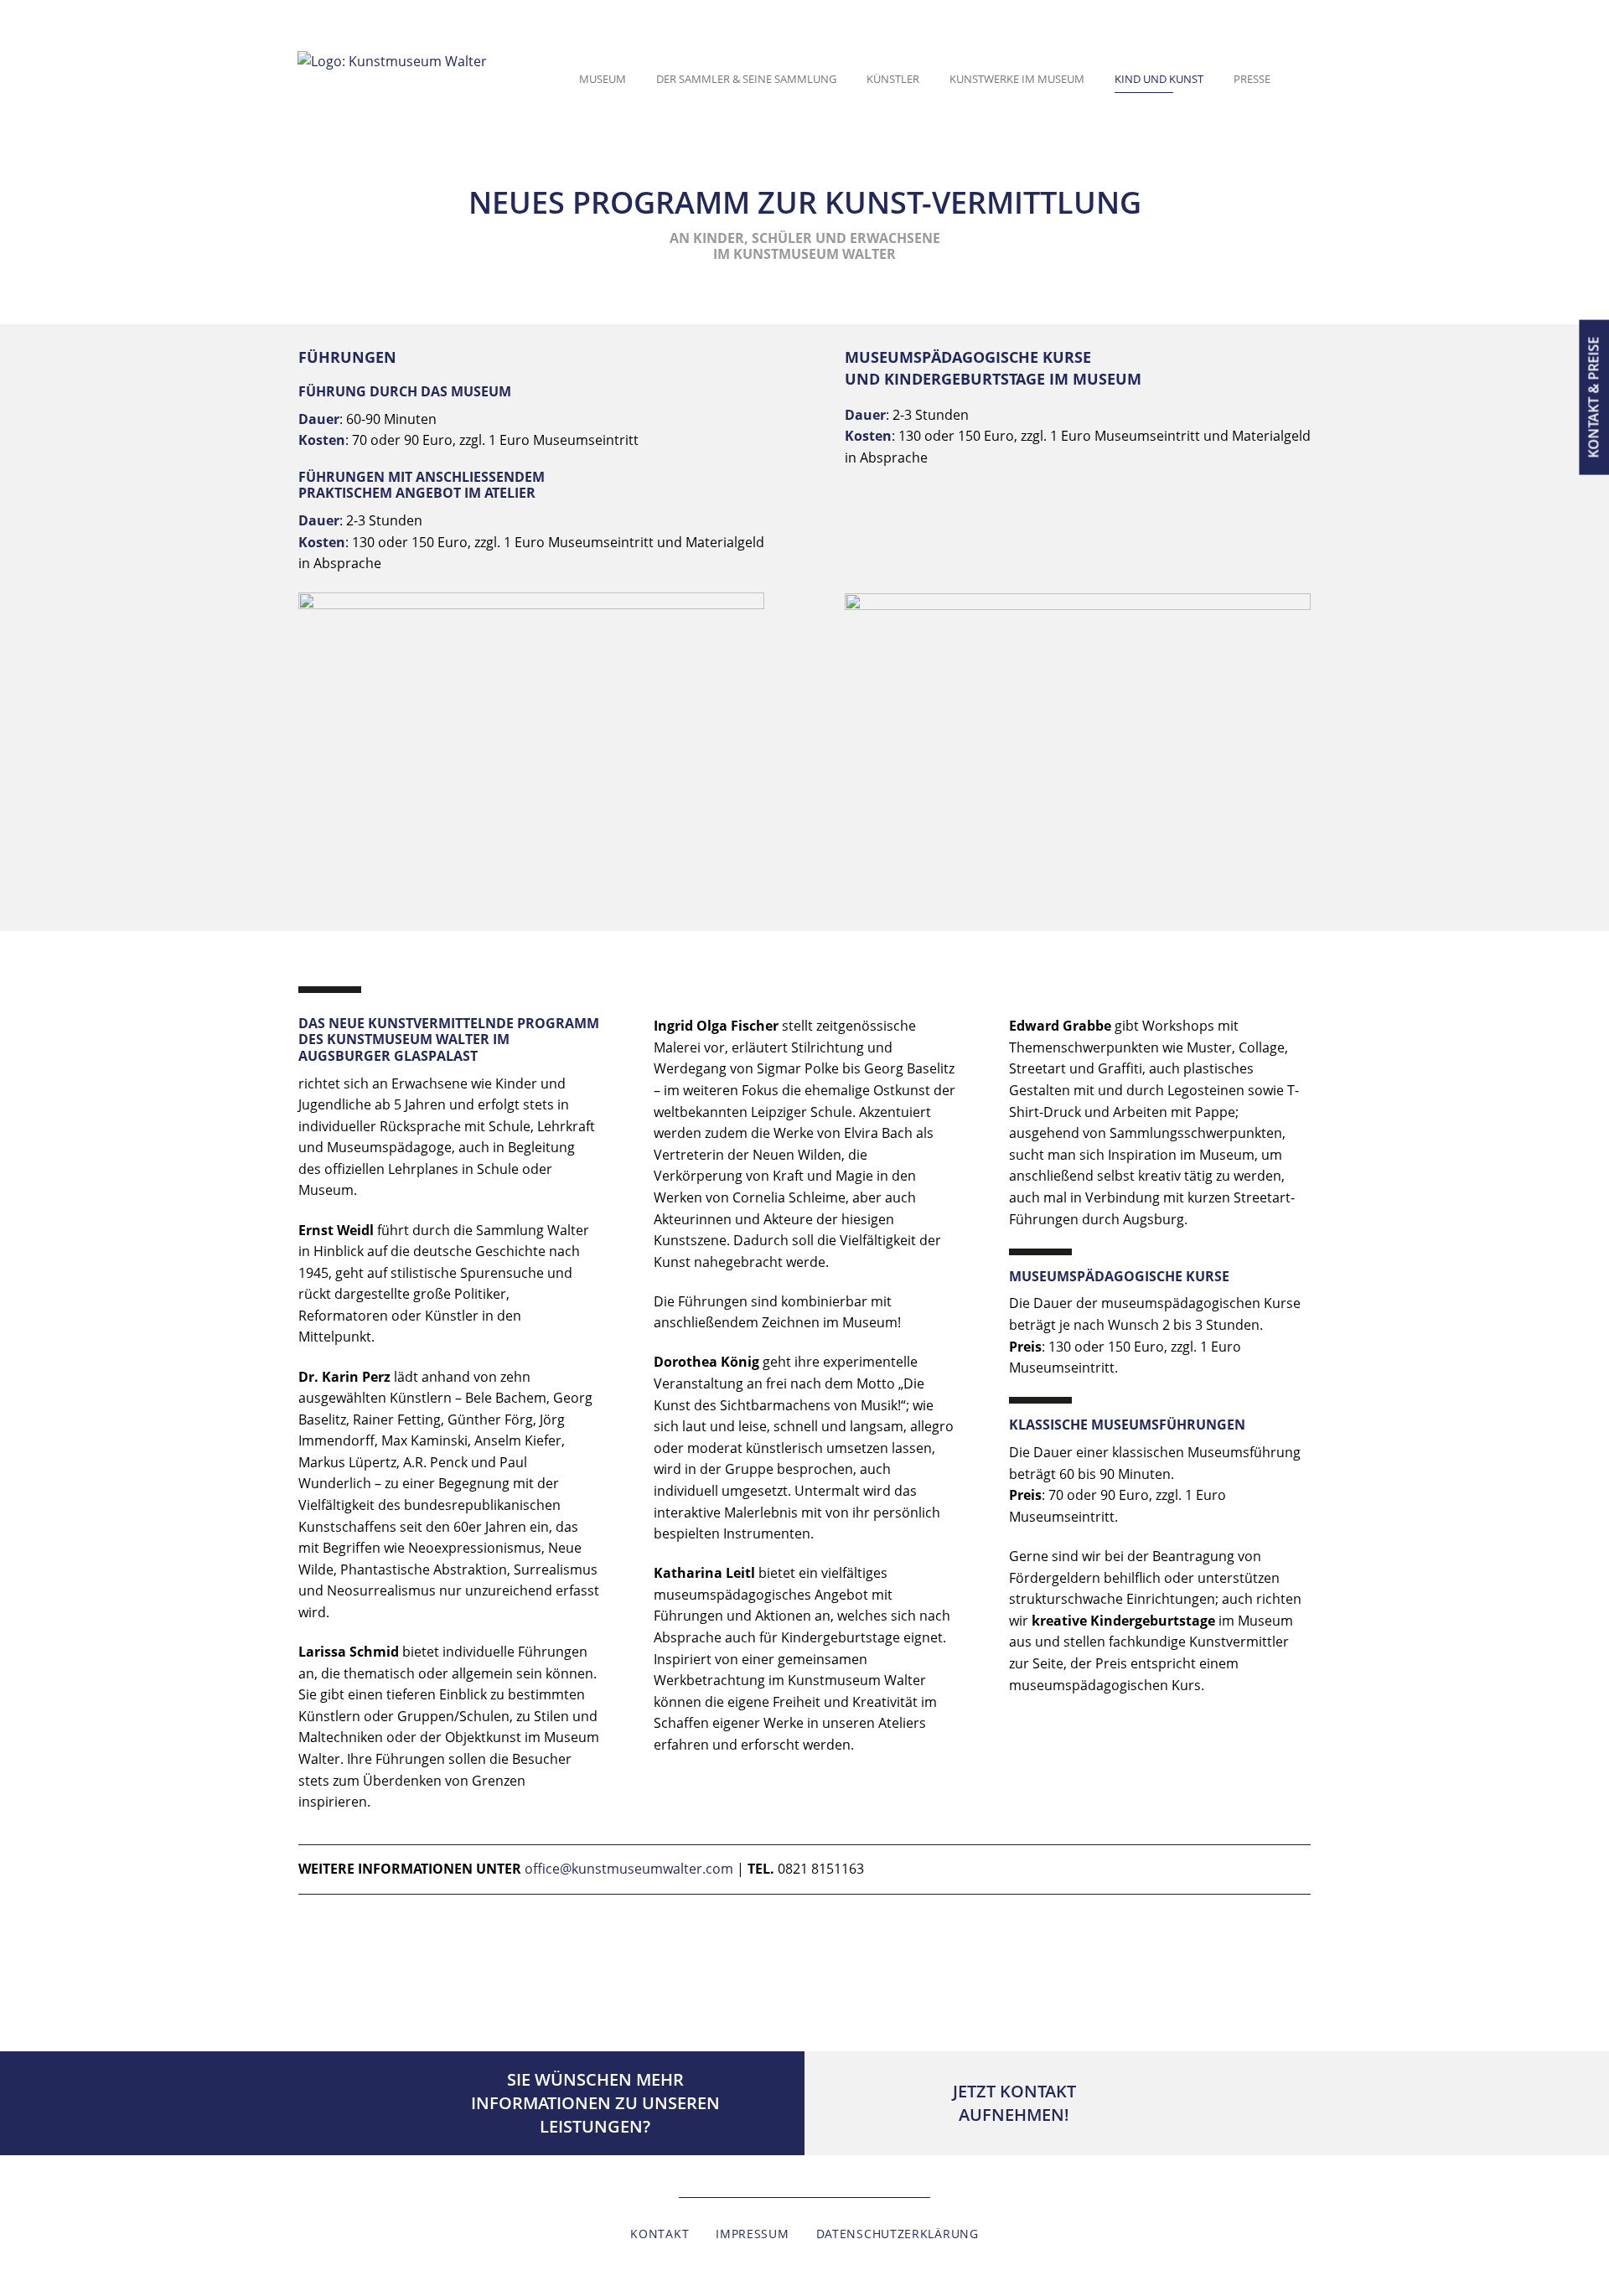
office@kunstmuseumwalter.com (629, 1869)
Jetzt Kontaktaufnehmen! (1014, 2103)
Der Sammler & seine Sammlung (746, 79)
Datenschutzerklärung (898, 2234)
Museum (603, 79)
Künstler (893, 79)
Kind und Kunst (1159, 79)
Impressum (752, 2234)
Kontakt (660, 2234)
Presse (1252, 79)
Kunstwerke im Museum (1017, 79)
